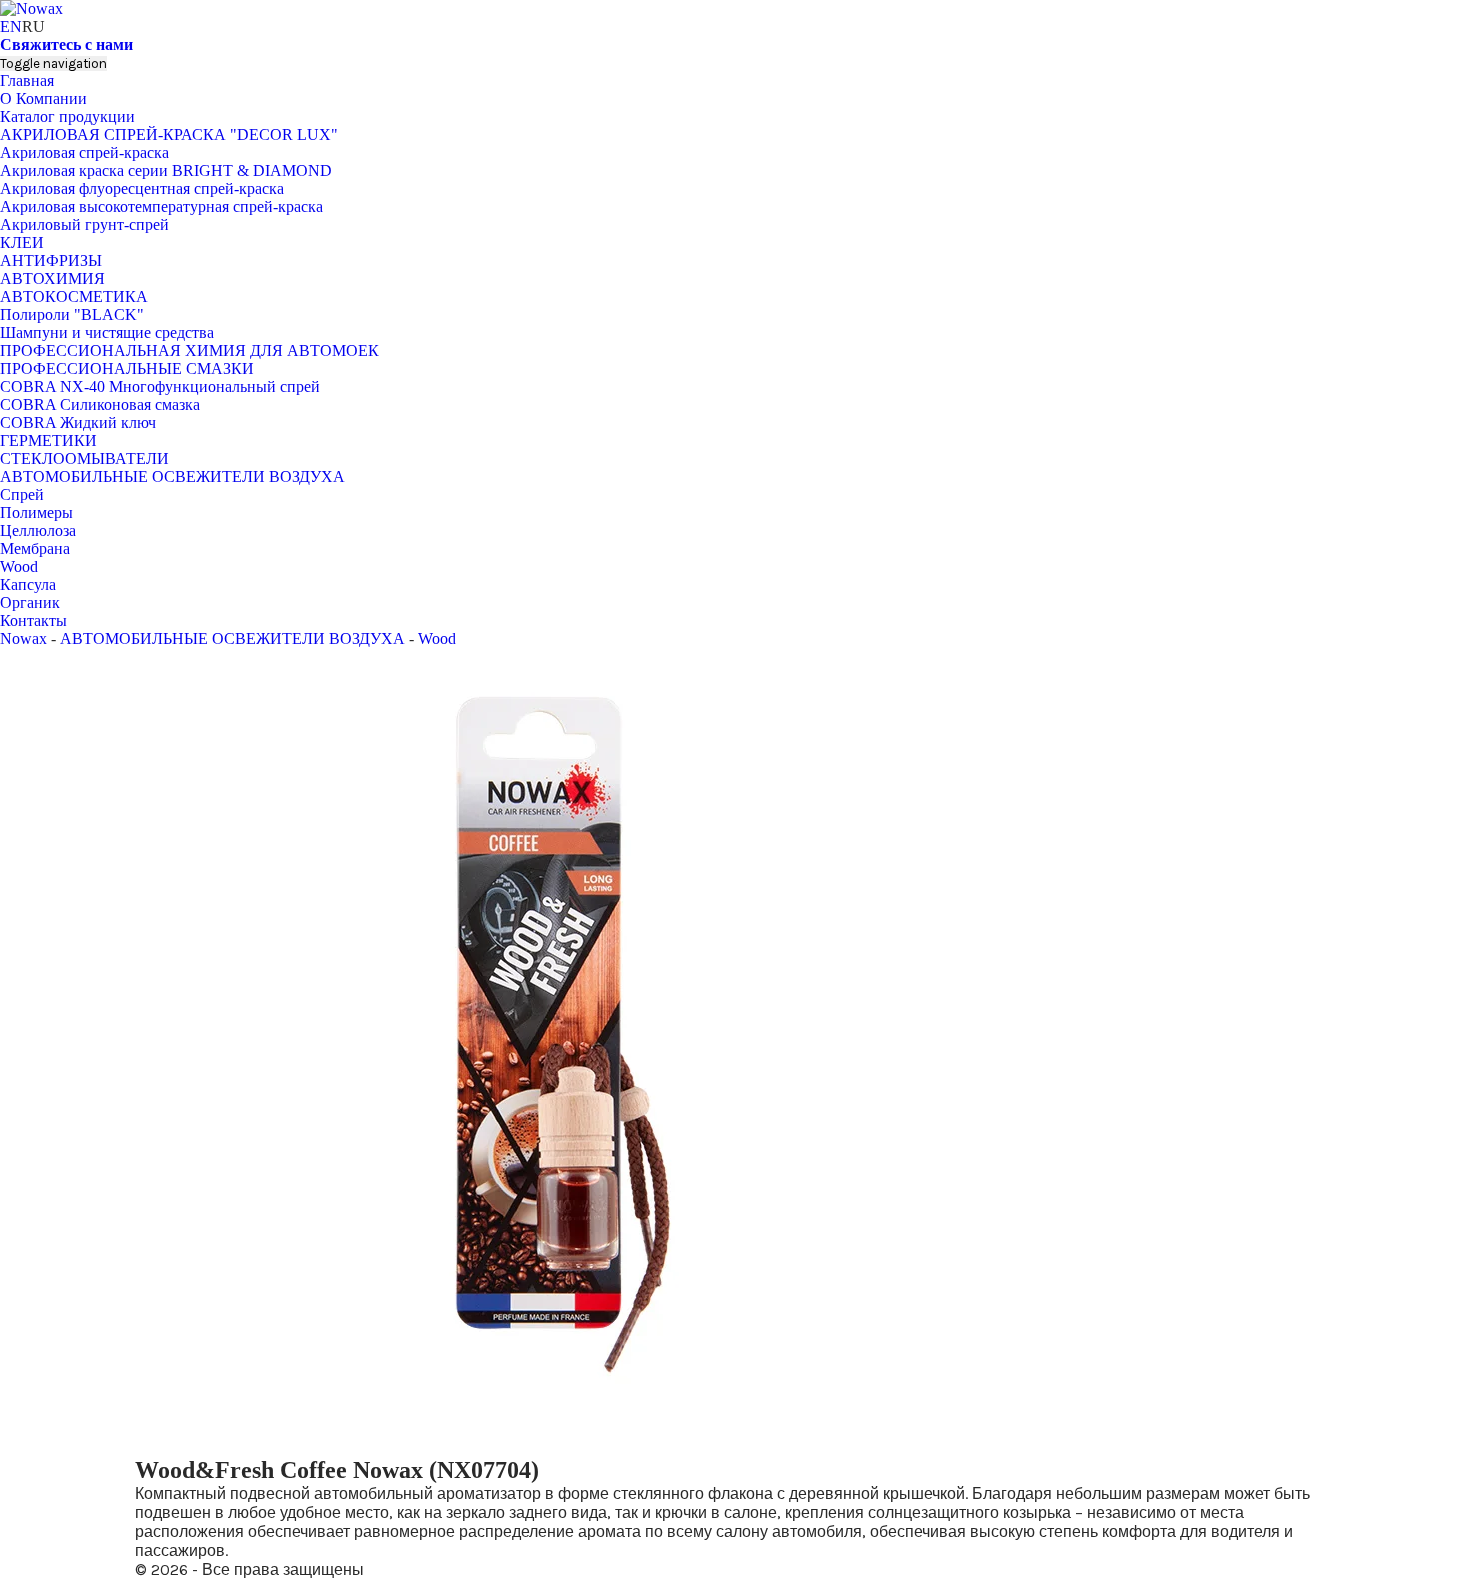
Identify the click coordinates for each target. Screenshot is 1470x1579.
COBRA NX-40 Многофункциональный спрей (160, 386)
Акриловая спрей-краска (84, 152)
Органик (30, 602)
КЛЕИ (22, 242)
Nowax (23, 638)
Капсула (28, 584)
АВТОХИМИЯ (52, 278)
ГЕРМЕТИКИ (48, 440)
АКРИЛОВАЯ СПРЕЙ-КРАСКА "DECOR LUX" (169, 134)
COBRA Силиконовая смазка (100, 404)
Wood (19, 566)
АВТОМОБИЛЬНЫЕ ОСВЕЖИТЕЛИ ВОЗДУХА (172, 476)
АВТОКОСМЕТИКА (74, 296)
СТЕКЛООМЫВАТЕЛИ (84, 458)
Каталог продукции (67, 116)
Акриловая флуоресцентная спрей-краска (142, 188)
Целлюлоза (38, 530)
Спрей (22, 494)
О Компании (43, 98)
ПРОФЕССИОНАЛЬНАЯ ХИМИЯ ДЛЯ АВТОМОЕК (189, 350)
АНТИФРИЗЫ (51, 260)
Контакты (33, 620)
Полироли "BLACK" (72, 314)
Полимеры (36, 512)
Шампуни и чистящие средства (107, 332)
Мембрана (35, 548)
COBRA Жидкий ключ (78, 422)
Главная (27, 80)
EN (11, 26)
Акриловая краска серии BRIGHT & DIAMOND (166, 170)
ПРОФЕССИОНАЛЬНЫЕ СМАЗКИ (127, 368)
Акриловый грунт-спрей (84, 224)
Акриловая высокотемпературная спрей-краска (161, 206)
